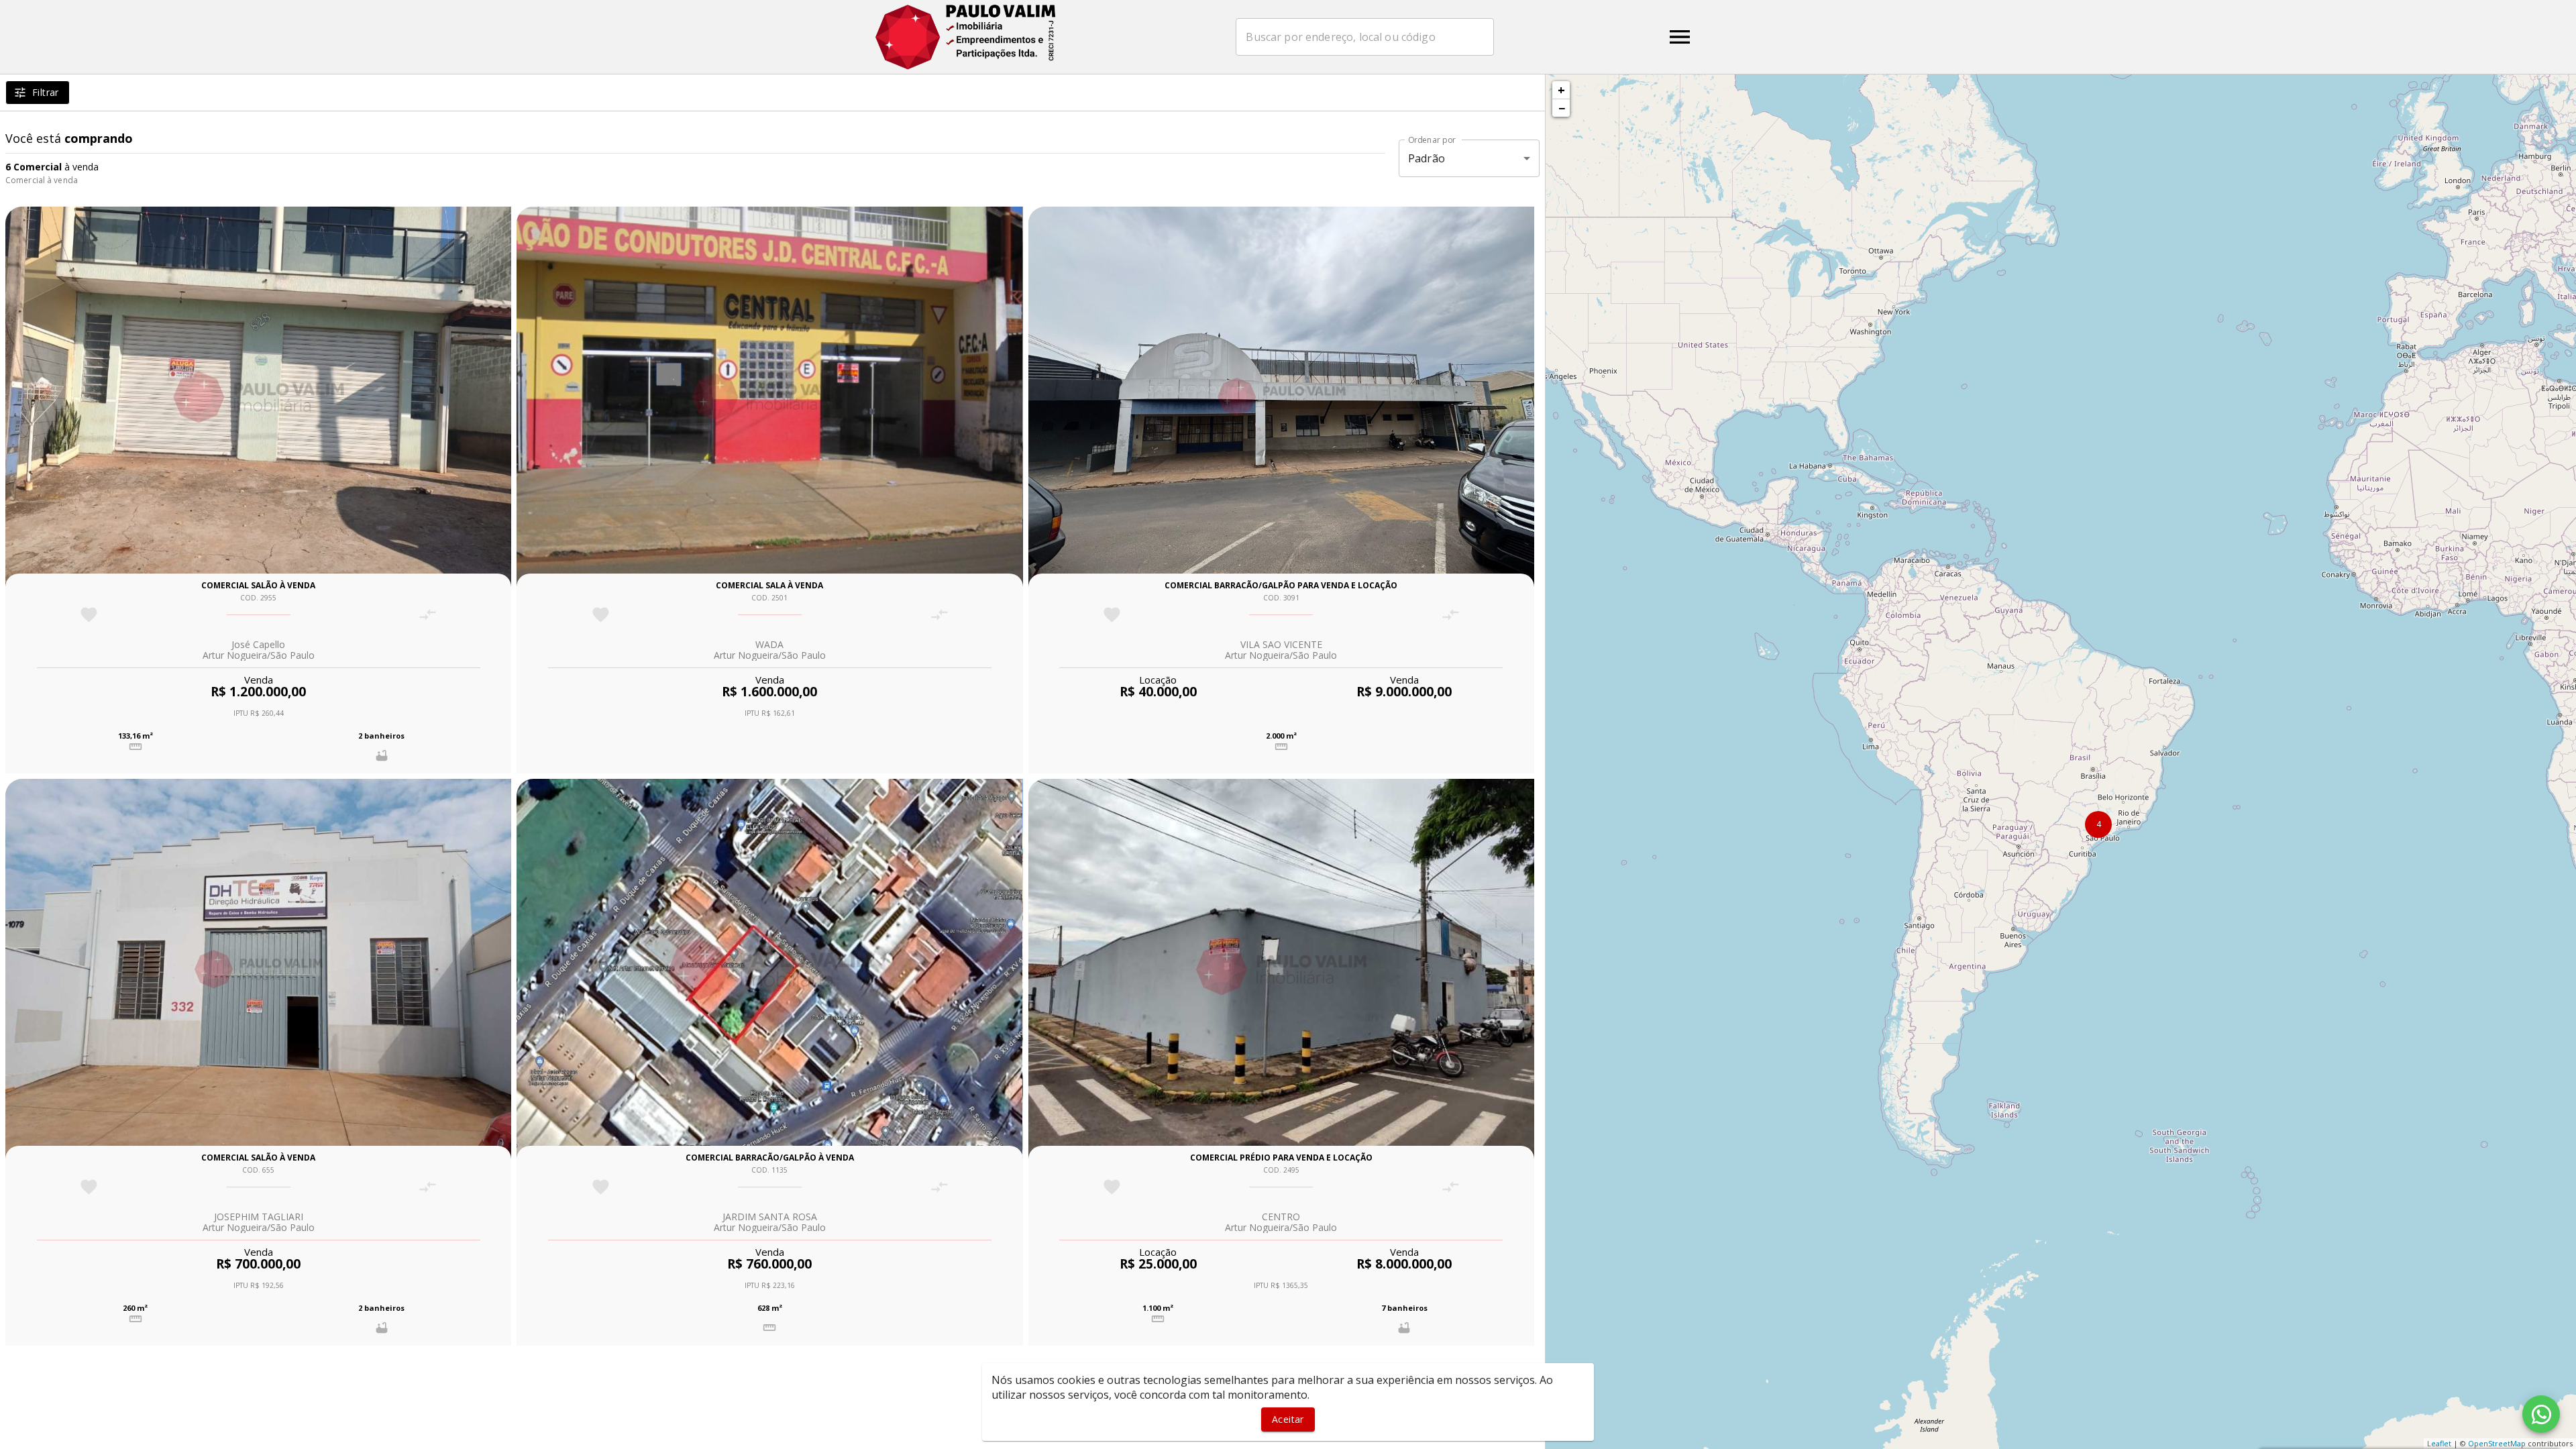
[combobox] (1365, 37)
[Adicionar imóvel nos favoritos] (89, 615)
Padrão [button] (1427, 158)
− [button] (1562, 108)
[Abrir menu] (1680, 37)
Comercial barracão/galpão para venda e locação (1281, 585)
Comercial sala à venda (769, 585)
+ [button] (1561, 90)
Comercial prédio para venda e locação (1281, 1158)
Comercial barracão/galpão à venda (770, 1158)
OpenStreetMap (2497, 1443)
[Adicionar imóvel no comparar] (428, 615)
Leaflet (2439, 1443)
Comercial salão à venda (258, 585)
